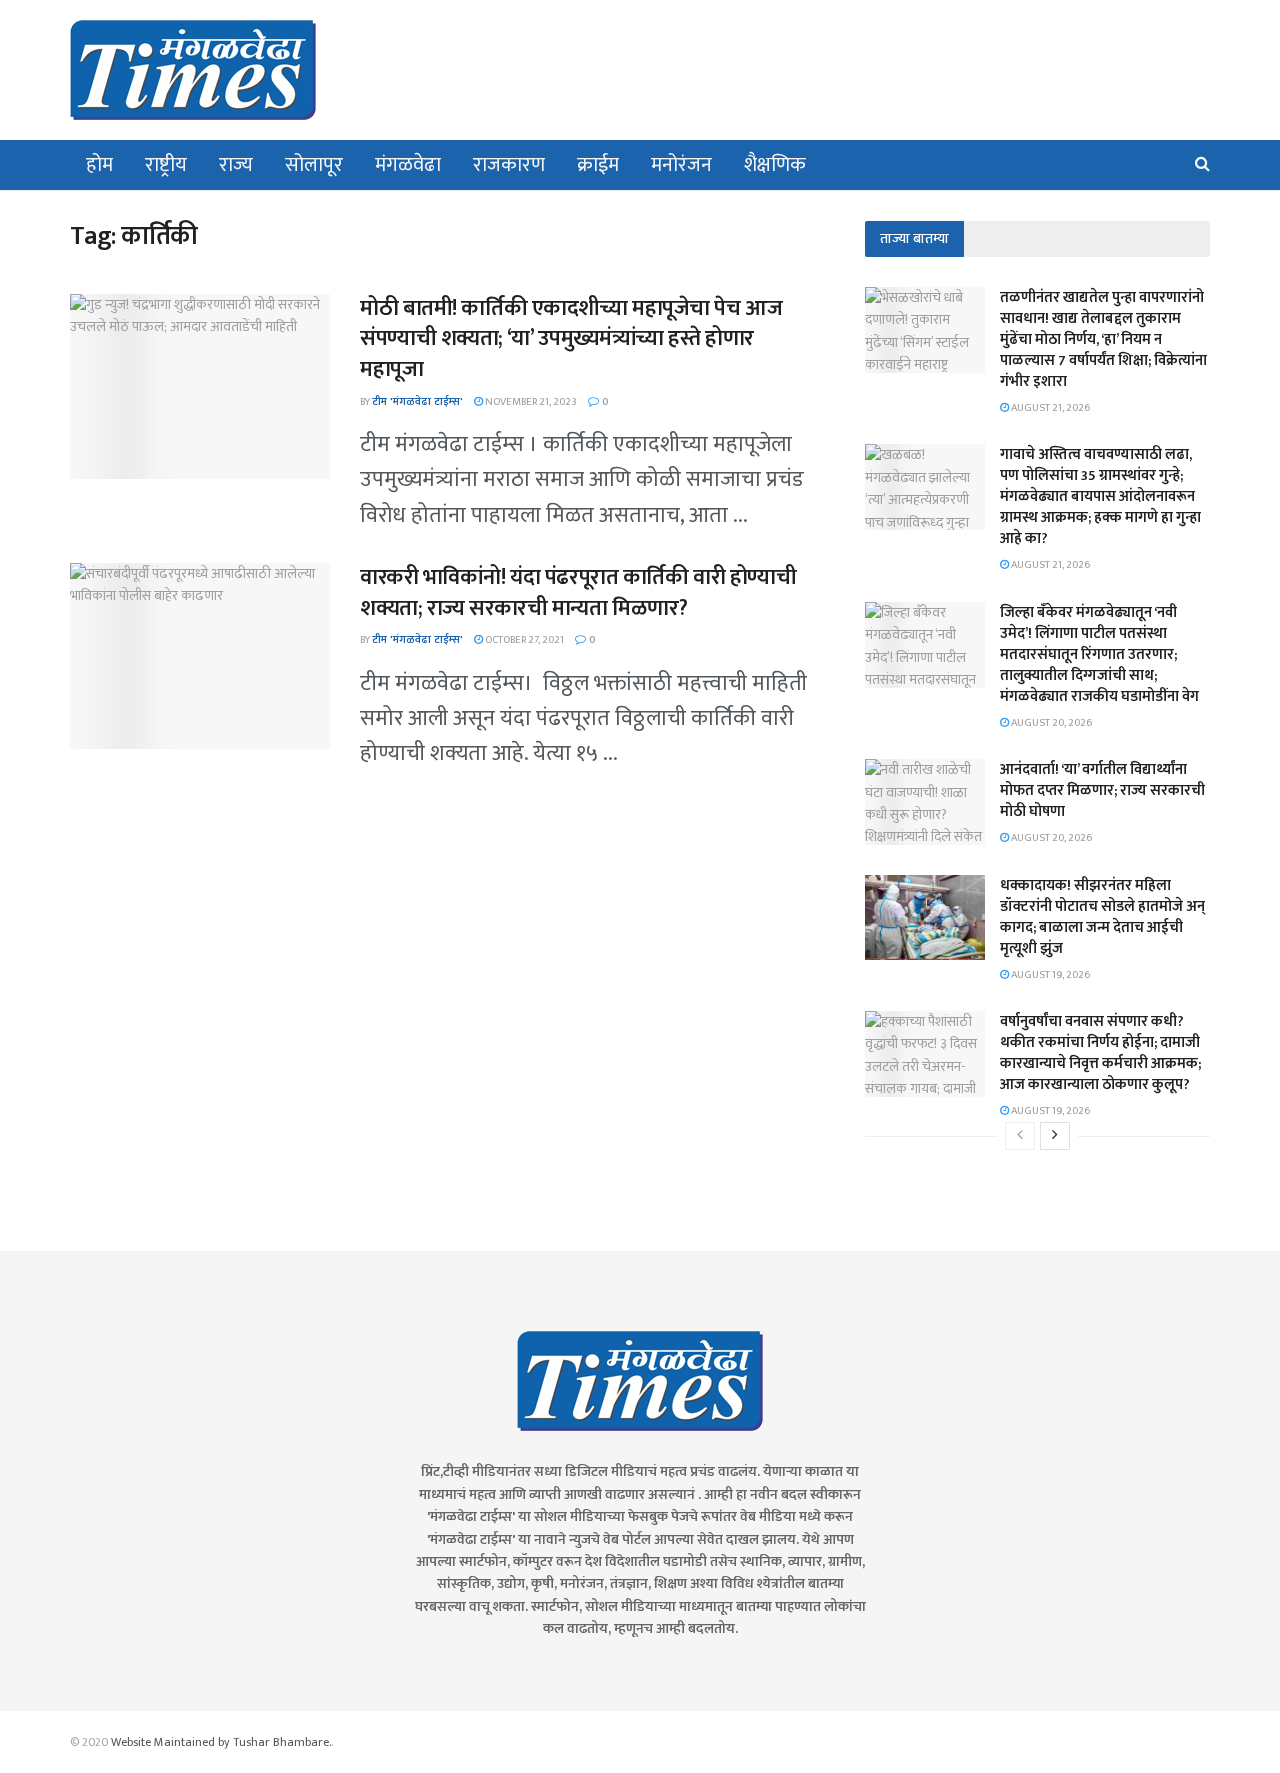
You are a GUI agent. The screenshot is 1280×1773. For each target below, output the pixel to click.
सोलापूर (314, 165)
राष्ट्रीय (166, 165)
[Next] (1055, 1136)
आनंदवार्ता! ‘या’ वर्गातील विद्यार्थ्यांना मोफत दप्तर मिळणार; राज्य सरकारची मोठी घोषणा (1102, 790)
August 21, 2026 (1049, 408)
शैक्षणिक (775, 165)
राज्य (236, 165)
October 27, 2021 (523, 640)
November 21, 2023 (530, 402)
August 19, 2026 (1049, 975)
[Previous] (1020, 1136)
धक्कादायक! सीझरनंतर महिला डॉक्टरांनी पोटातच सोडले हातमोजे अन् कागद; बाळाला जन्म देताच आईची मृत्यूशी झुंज (1102, 917)
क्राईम (598, 165)
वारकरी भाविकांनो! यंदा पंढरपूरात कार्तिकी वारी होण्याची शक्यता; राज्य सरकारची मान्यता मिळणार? (578, 593)
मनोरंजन (681, 165)
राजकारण (509, 165)
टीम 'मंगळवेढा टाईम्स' (417, 402)
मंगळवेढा (408, 165)
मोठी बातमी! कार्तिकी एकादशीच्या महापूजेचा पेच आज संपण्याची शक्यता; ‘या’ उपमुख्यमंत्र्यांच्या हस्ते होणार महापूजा (571, 339)
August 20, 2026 (1050, 723)
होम (99, 165)
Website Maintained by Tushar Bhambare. (221, 1742)
